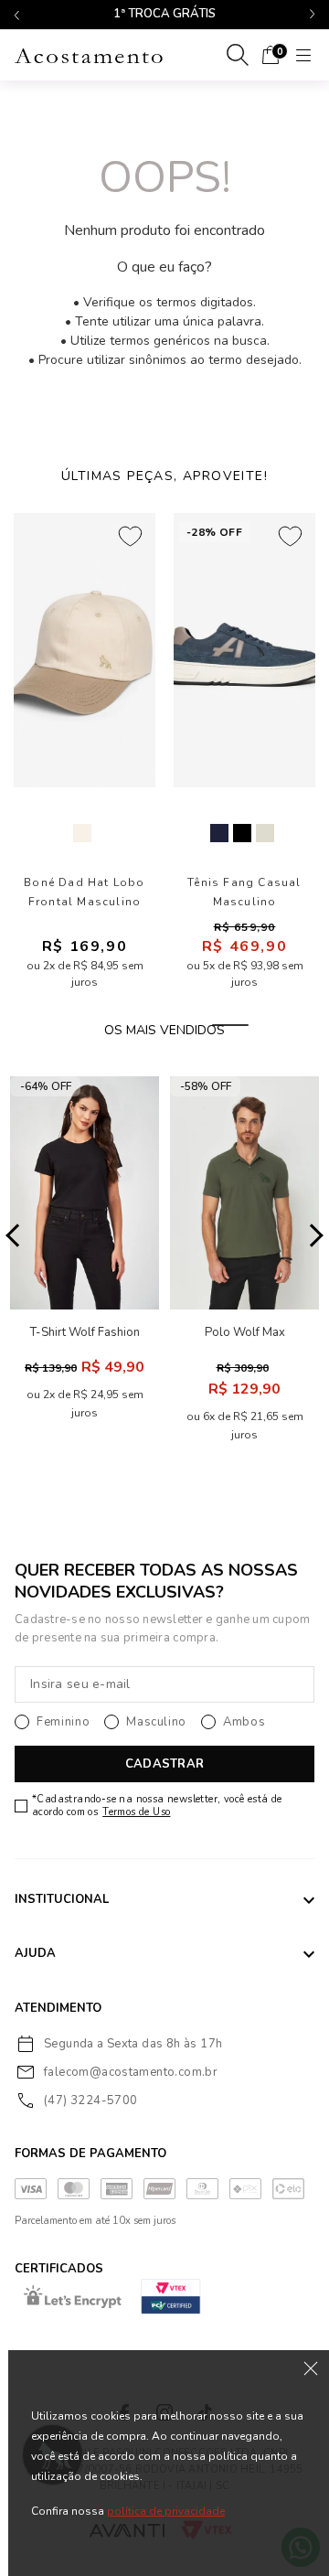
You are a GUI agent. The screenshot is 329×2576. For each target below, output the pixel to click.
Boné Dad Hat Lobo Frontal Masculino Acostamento (84, 893)
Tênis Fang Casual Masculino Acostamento (244, 893)
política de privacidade (166, 2511)
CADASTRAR (164, 1764)
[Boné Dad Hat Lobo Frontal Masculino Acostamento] (85, 650)
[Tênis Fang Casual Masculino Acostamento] (244, 650)
